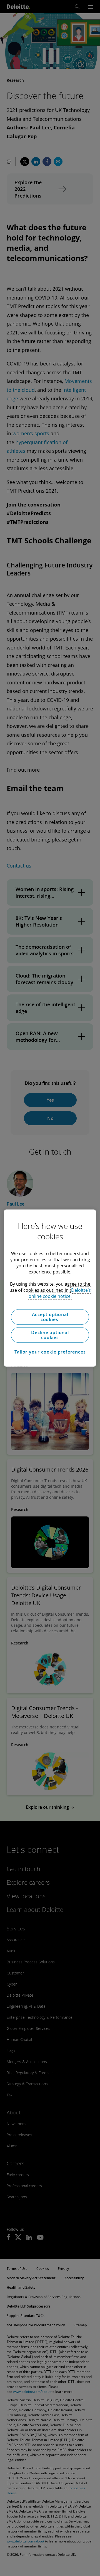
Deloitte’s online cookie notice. (60, 1293)
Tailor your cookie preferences (50, 1352)
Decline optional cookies (50, 1335)
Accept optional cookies (50, 1317)
